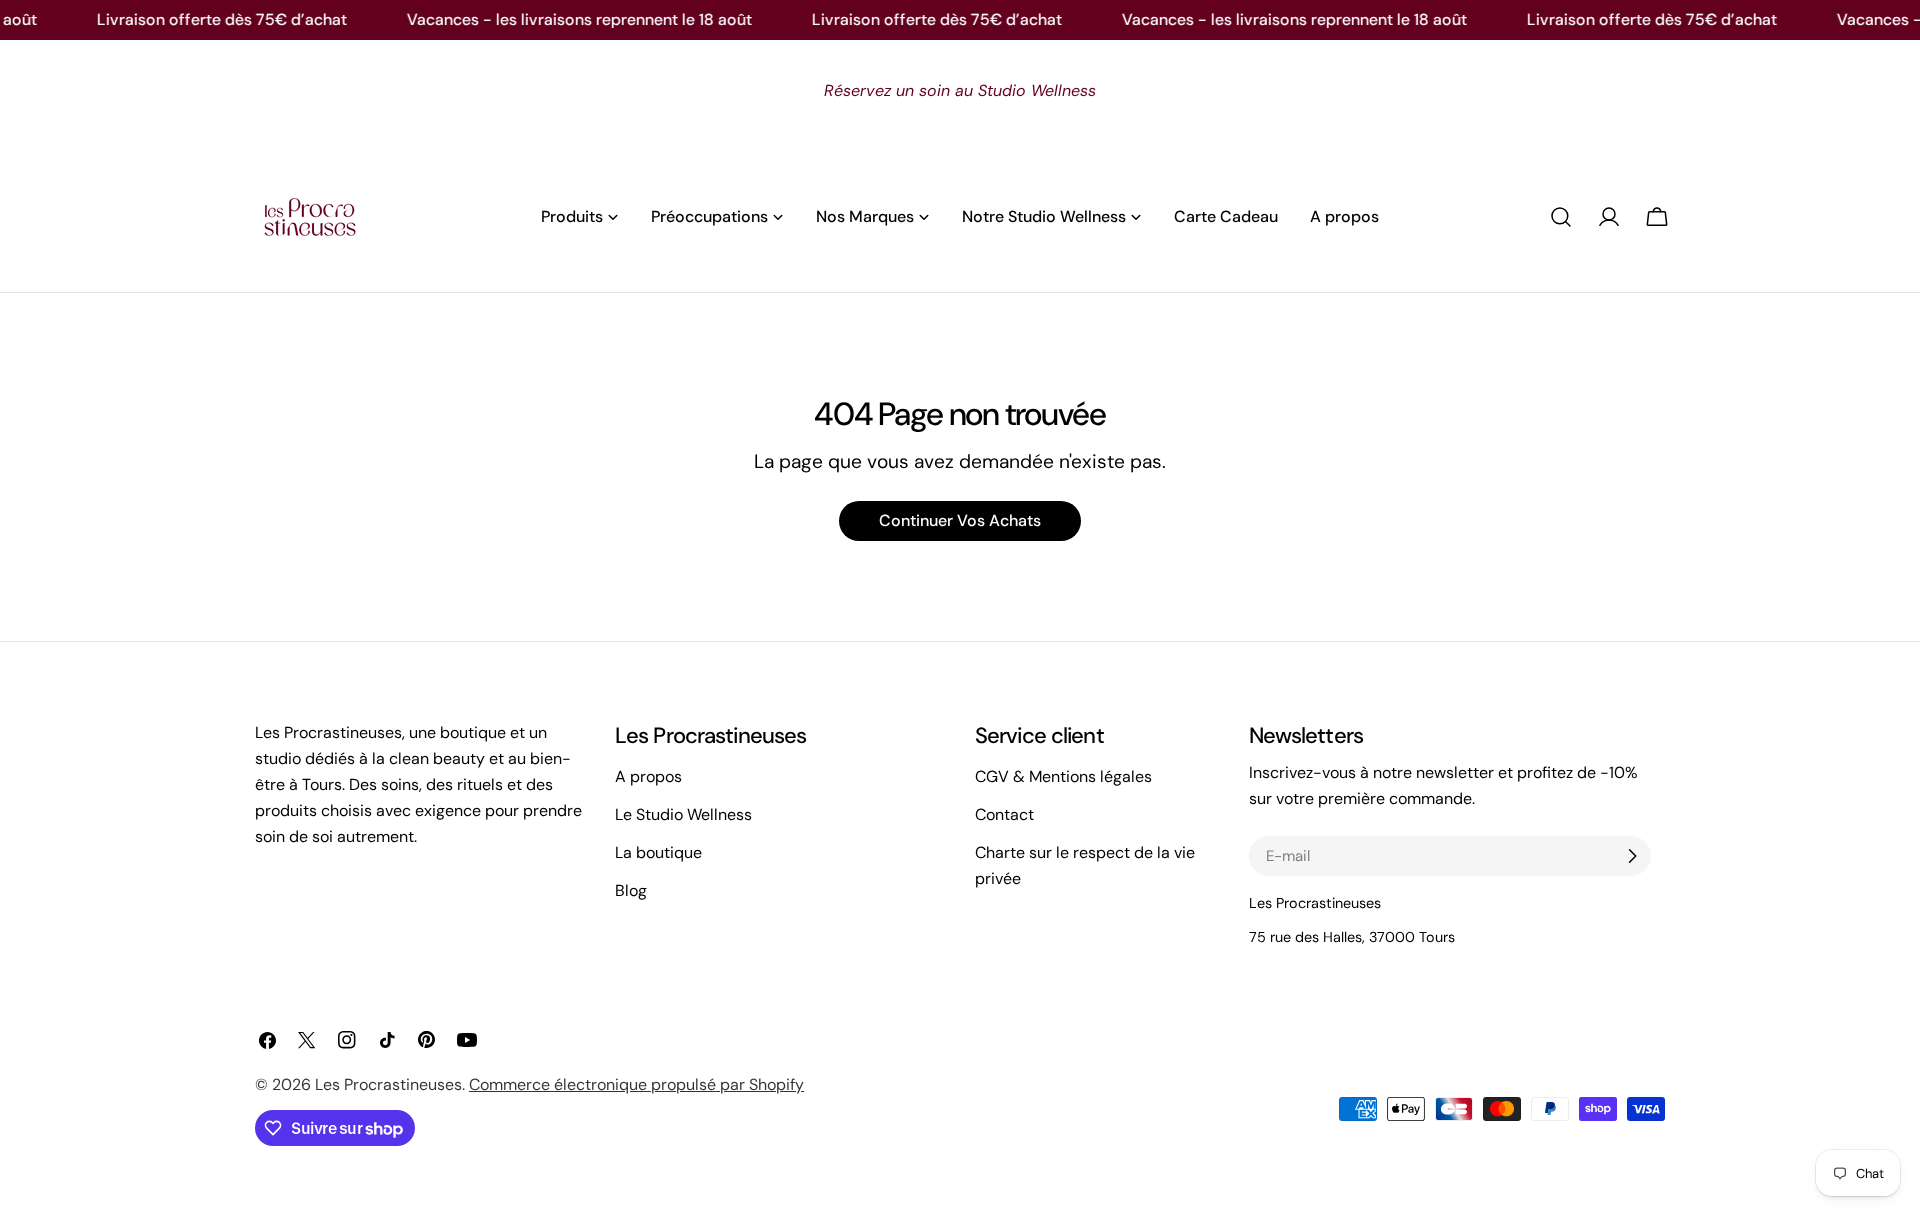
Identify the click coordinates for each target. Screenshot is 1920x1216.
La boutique (658, 852)
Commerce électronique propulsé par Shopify (636, 1084)
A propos (648, 776)
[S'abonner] (1632, 856)
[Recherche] (1561, 217)
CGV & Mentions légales (1063, 776)
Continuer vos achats (960, 520)
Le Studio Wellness (683, 814)
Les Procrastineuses (388, 1084)
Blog (631, 890)
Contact (1004, 814)
